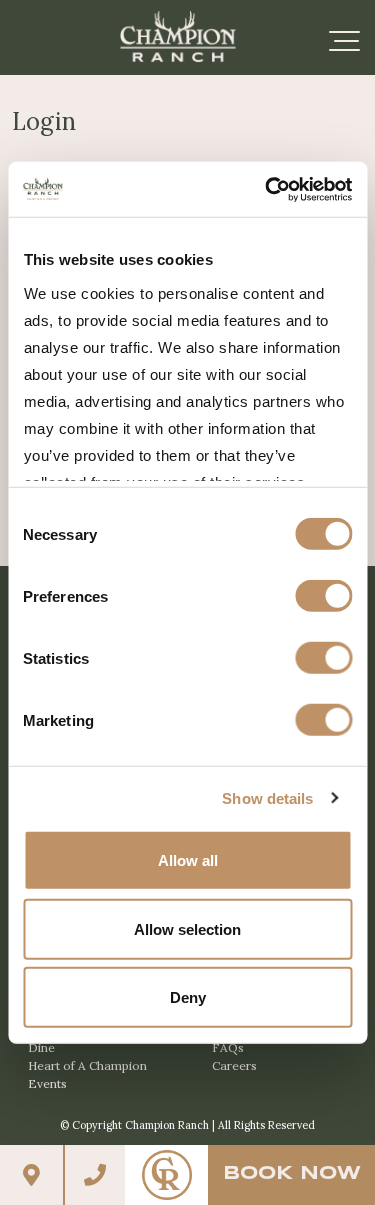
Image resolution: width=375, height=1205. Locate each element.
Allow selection (187, 928)
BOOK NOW (292, 1174)
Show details (267, 797)
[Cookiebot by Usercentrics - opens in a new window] (267, 189)
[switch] (323, 596)
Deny (188, 997)
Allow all (188, 860)
